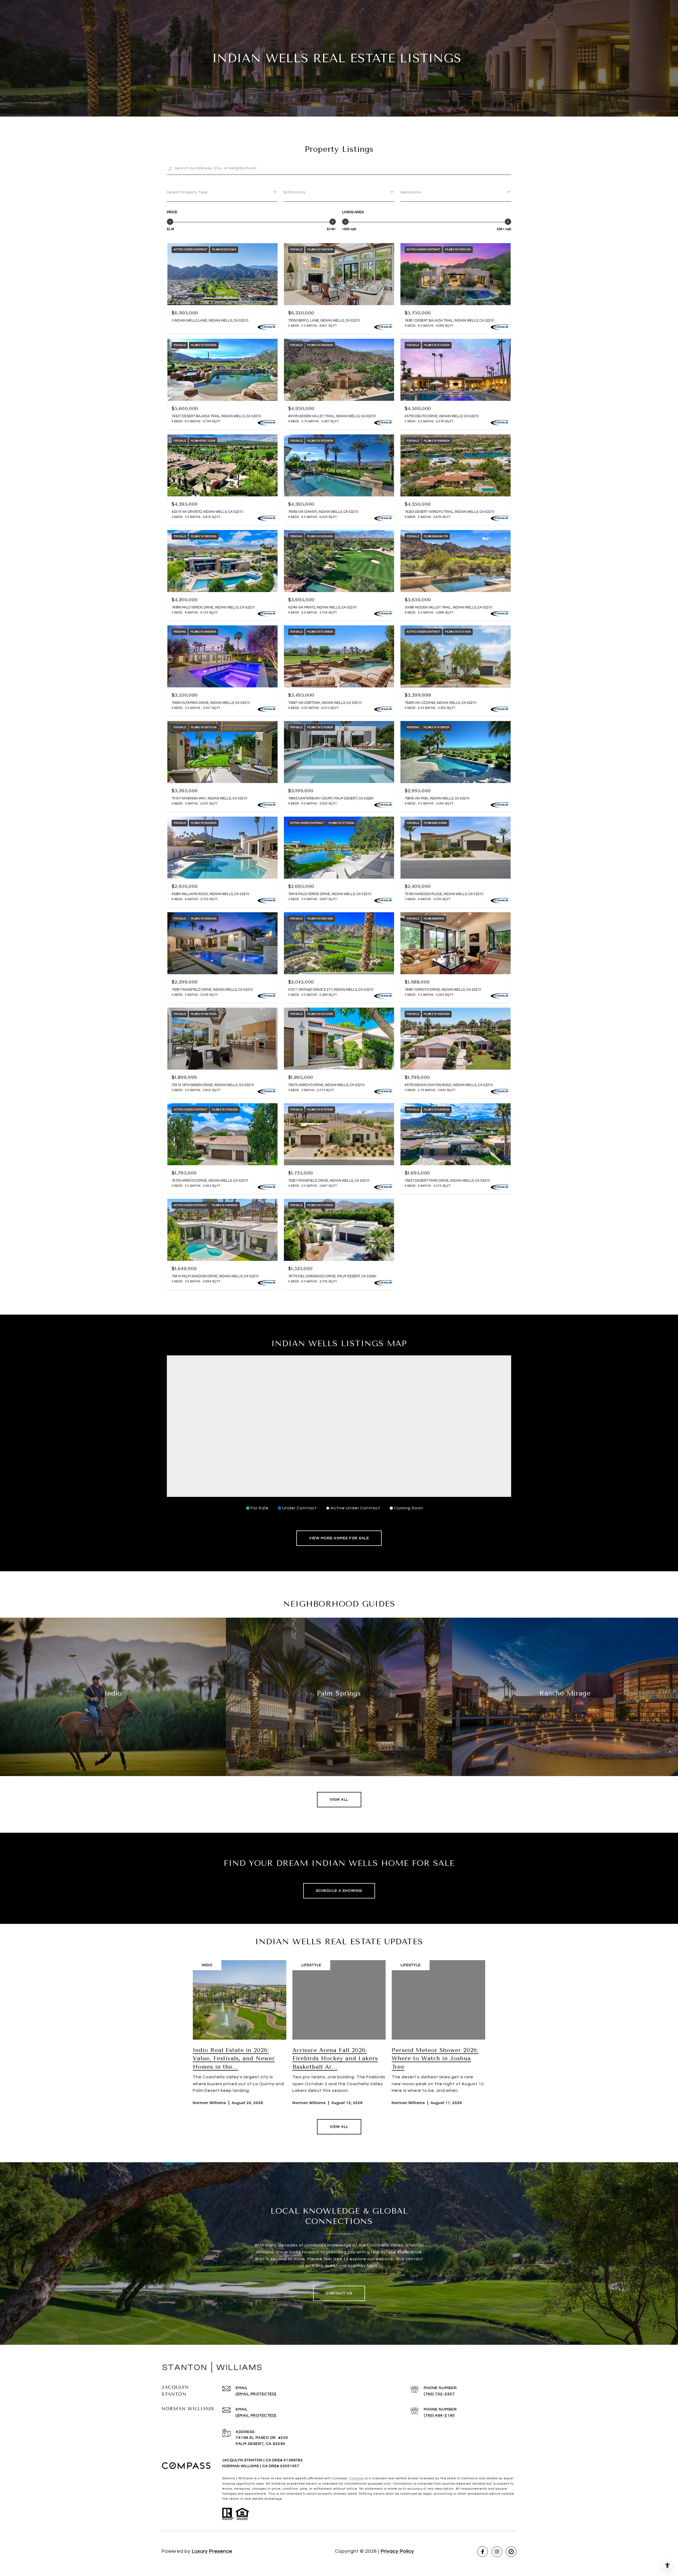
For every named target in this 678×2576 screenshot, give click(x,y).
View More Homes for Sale (339, 1538)
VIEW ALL (339, 2127)
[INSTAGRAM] (497, 2552)
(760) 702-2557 (439, 2394)
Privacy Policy (397, 2551)
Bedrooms (411, 192)
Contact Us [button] (339, 2293)
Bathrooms (295, 192)
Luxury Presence (212, 2551)
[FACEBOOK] (483, 2552)
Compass (357, 2478)
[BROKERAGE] (511, 2552)
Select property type (187, 192)
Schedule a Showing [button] (339, 1891)
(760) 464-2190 (439, 2415)
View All (339, 1800)
